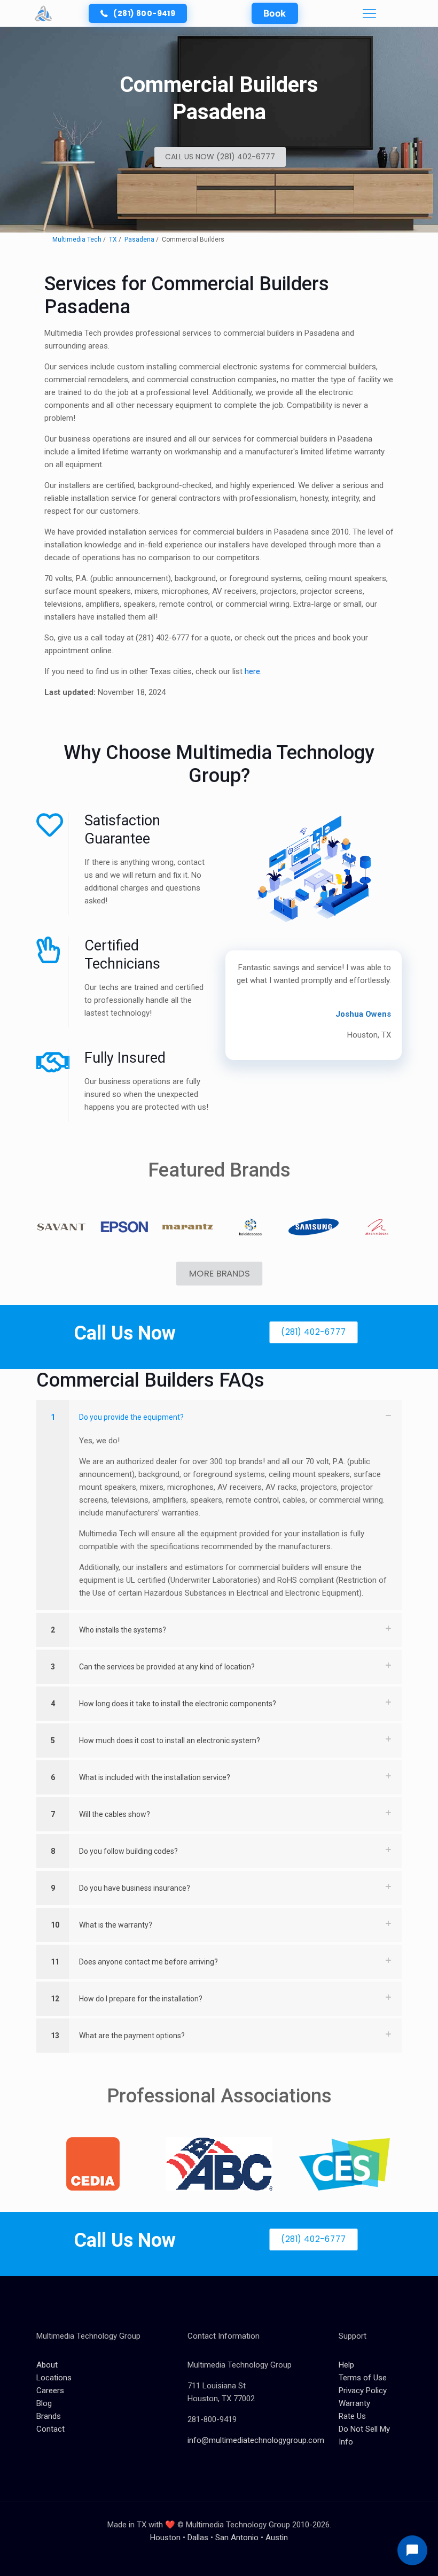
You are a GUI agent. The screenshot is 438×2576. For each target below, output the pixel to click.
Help (346, 2365)
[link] (43, 13)
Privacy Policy (363, 2391)
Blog (44, 2403)
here (252, 671)
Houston (165, 2538)
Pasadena (139, 239)
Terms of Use (363, 2378)
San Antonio (237, 2538)
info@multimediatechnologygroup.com (256, 2440)
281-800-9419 (212, 2419)
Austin (277, 2538)
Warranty (354, 2403)
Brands (49, 2416)
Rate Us (352, 2416)
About (47, 2365)
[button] (219, 1505)
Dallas (198, 2538)
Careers (50, 2391)
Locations (54, 2378)
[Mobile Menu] (369, 14)
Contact (50, 2429)
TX (113, 239)
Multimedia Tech (77, 239)
